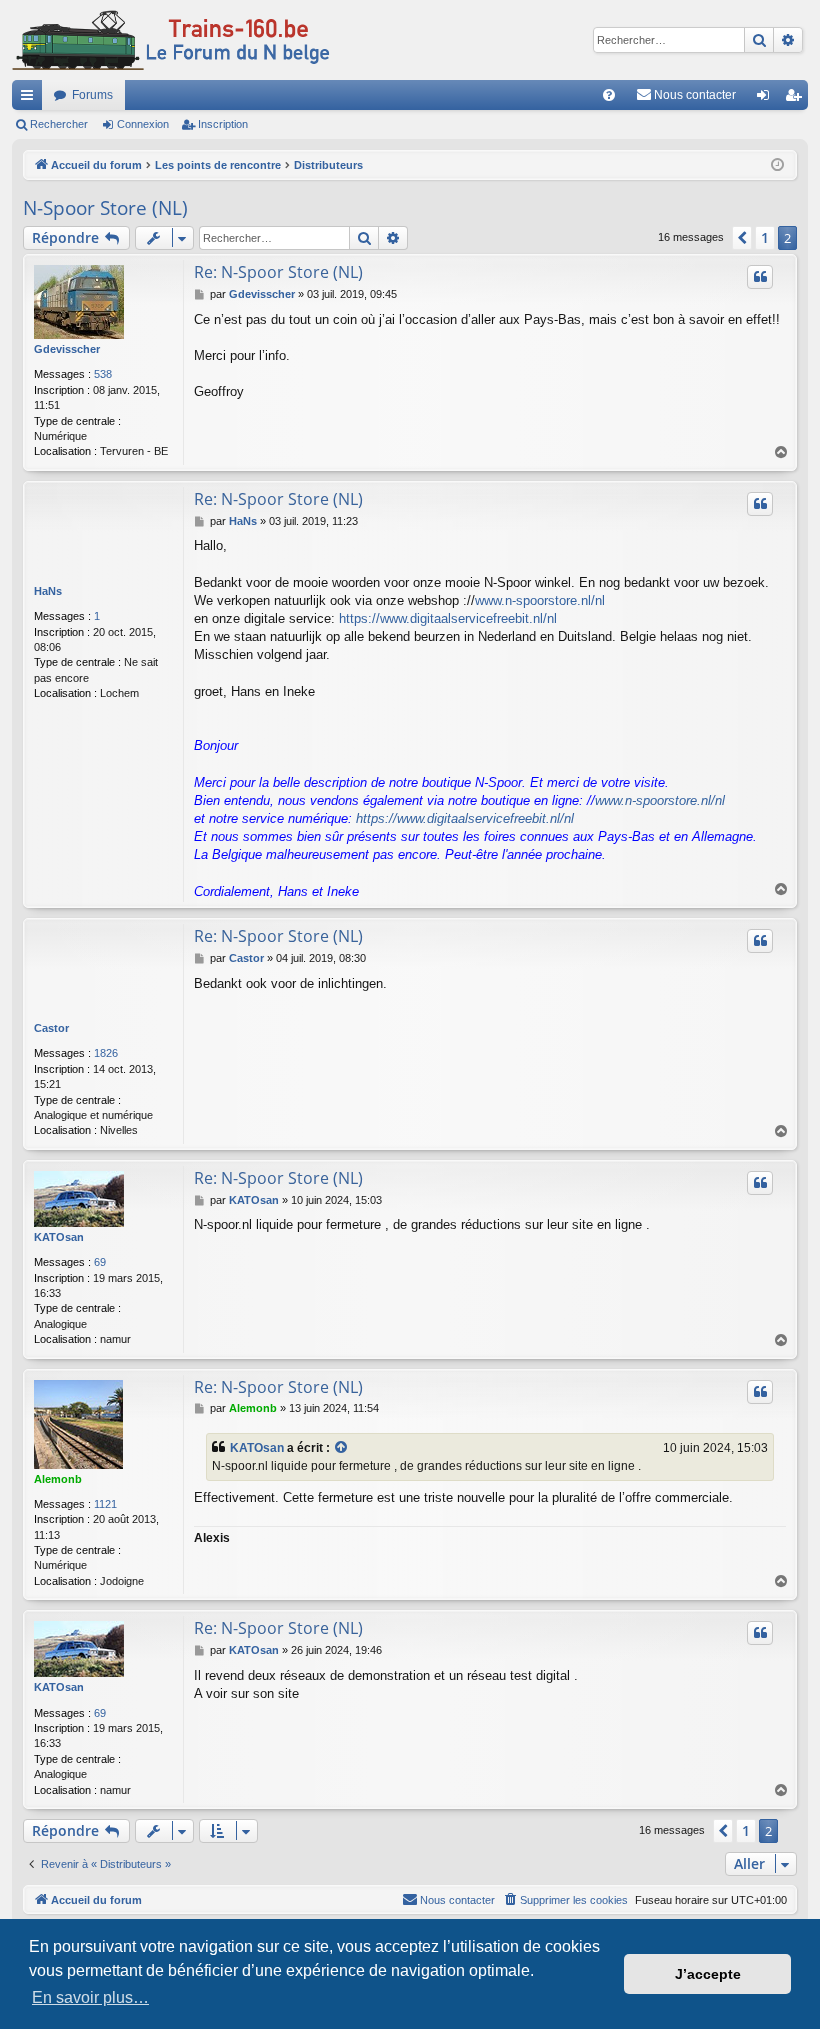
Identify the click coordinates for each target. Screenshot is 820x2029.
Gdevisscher (67, 349)
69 (100, 1262)
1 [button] (765, 237)
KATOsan (59, 1237)
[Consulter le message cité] (342, 1448)
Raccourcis (31, 99)
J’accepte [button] (708, 1974)
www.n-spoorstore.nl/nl (540, 600)
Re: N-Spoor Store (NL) (278, 272)
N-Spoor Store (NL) (105, 208)
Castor (51, 1028)
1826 (106, 1053)
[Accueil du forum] (171, 40)
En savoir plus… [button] (90, 1997)
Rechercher (59, 124)
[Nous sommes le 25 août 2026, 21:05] (777, 165)
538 (103, 374)
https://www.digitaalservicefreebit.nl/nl (448, 618)
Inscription (223, 124)
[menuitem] (609, 95)
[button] (742, 238)
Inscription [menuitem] (797, 99)
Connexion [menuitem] (767, 99)
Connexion (143, 124)
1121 (105, 1504)
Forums (92, 95)
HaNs (48, 591)
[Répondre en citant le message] (760, 277)
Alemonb (58, 1479)
